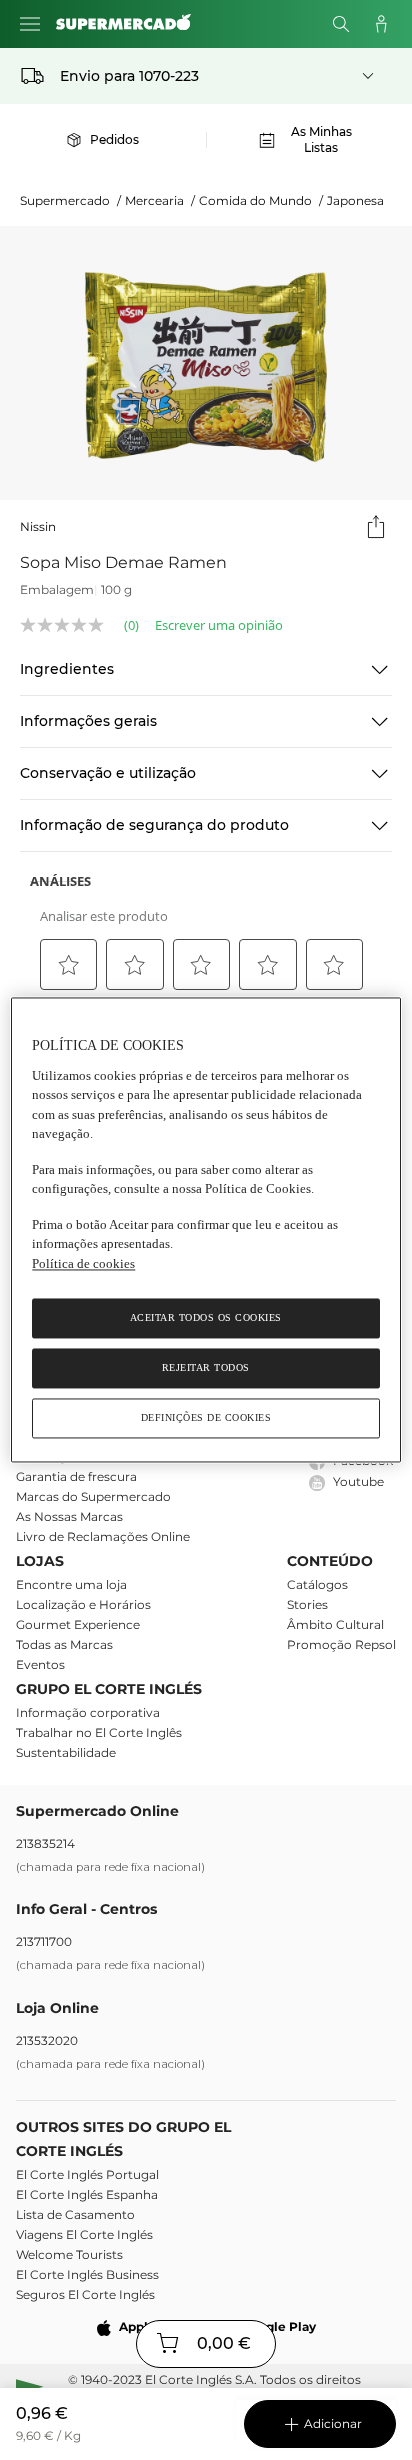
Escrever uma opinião (219, 625)
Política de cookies (83, 1263)
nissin (38, 526)
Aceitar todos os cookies (206, 1318)
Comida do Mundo (261, 200)
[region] (205, 1229)
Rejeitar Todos (206, 1368)
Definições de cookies (206, 1418)
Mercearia (160, 200)
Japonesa (355, 200)
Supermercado (70, 200)
